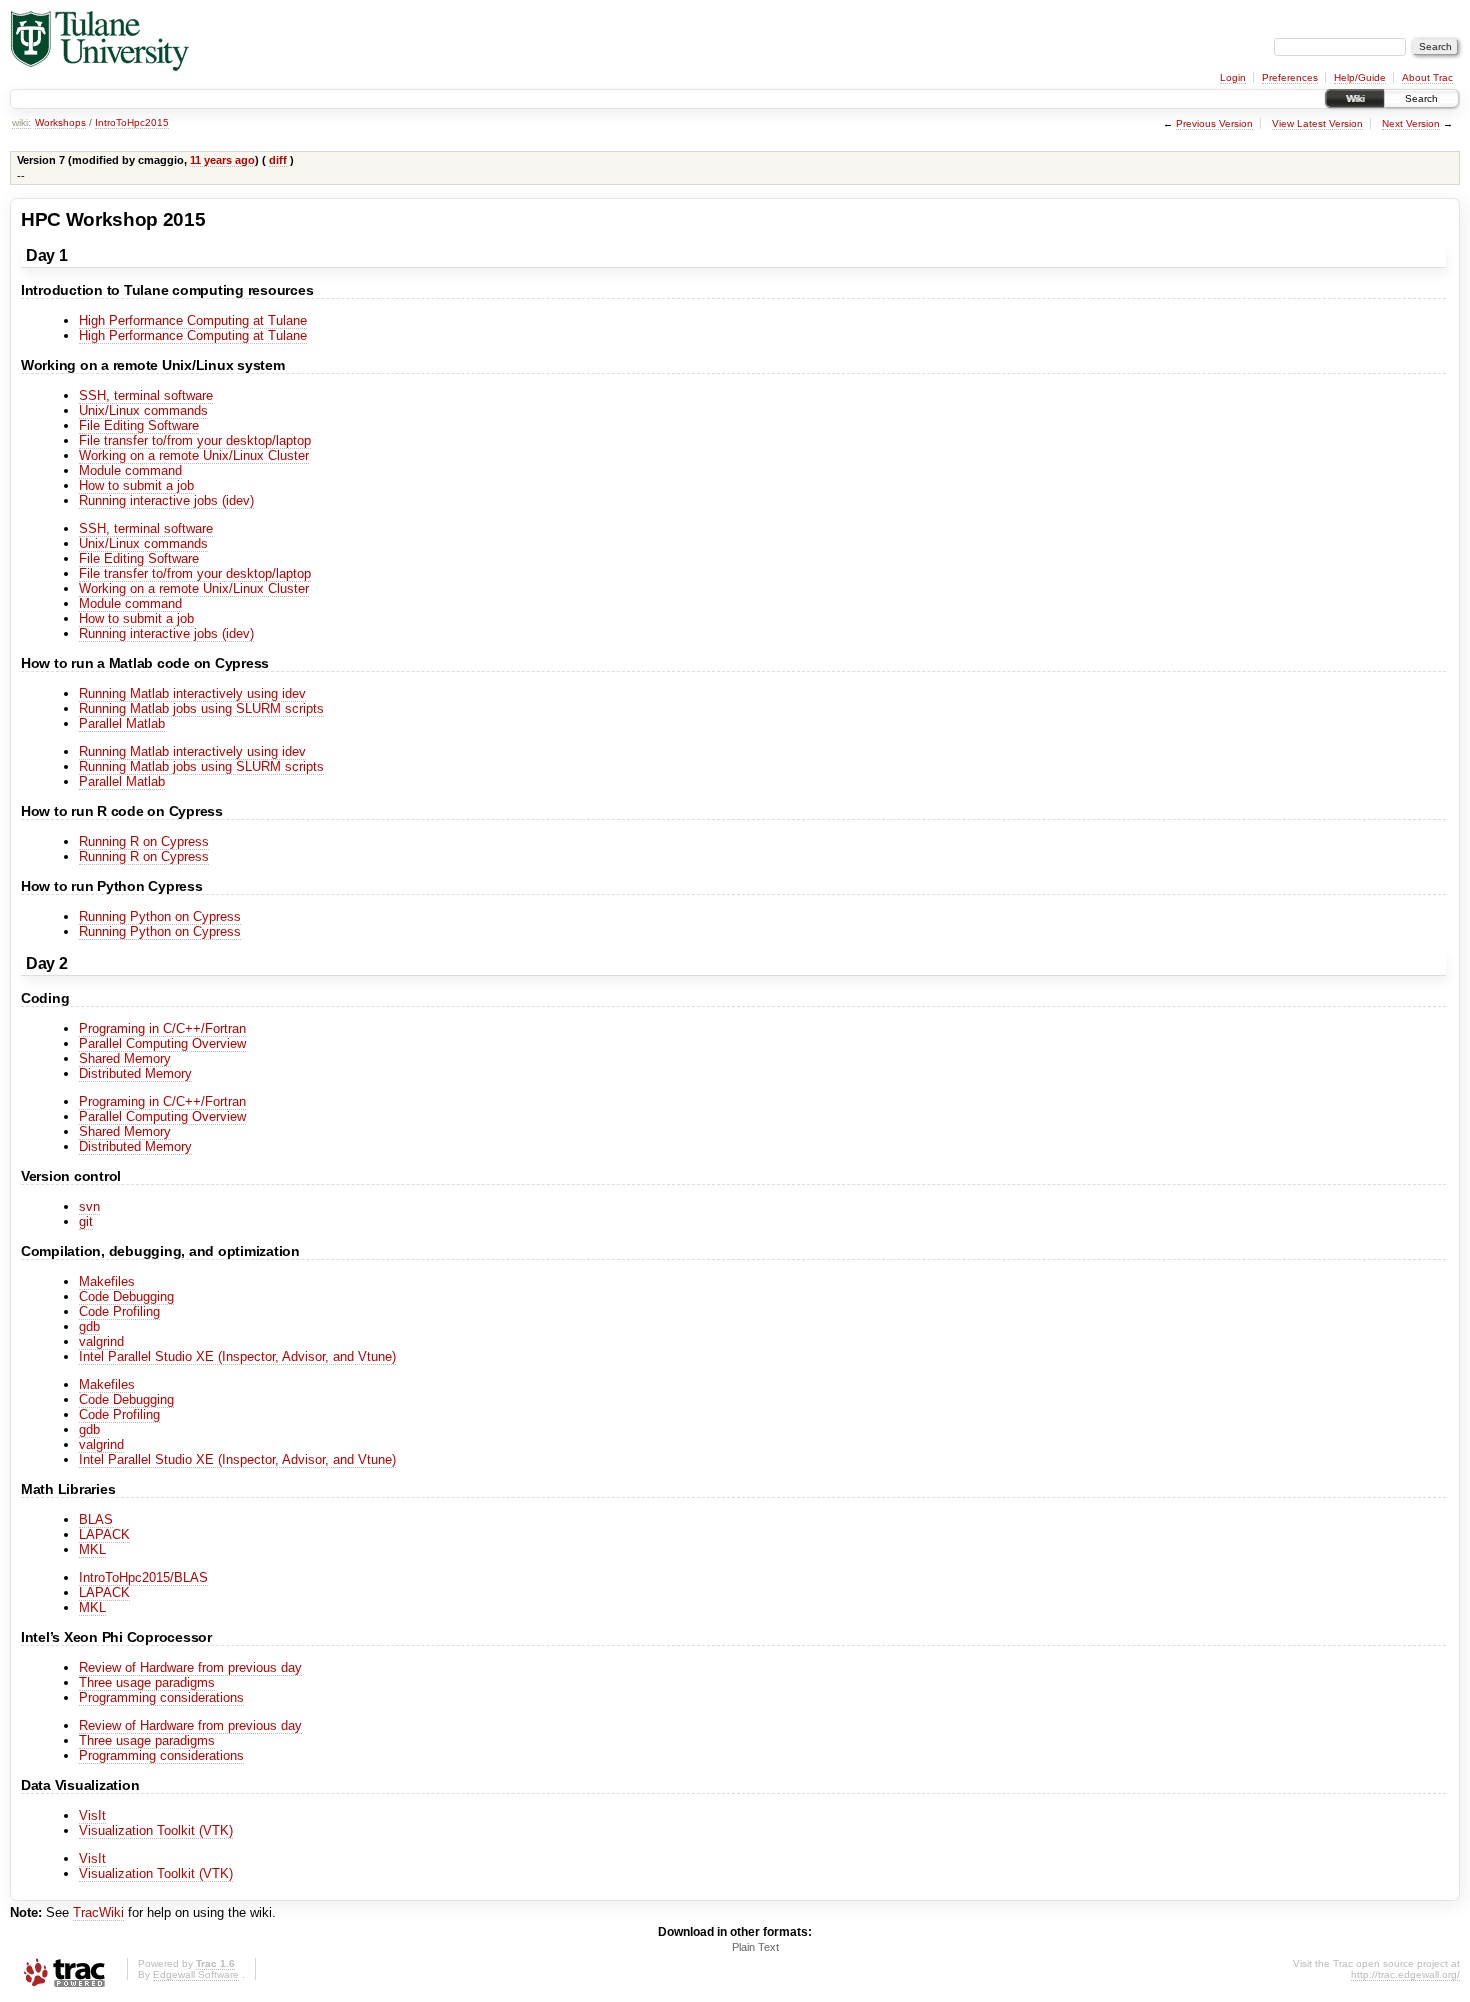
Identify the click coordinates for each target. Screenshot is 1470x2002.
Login (1233, 77)
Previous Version (1214, 123)
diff (278, 160)
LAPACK (104, 1534)
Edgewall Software (196, 1974)
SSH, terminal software (146, 395)
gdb (89, 1326)
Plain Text (755, 1947)
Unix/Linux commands (143, 410)
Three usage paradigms (147, 1682)
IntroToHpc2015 (132, 122)
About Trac (1427, 77)
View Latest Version (1317, 123)
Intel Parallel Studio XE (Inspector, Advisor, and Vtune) (237, 1356)
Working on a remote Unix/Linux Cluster (194, 455)
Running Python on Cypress (160, 916)
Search (1421, 98)
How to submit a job (136, 485)
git (86, 1221)
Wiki (1355, 98)
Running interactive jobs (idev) (166, 500)
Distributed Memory (135, 1073)
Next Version (1411, 123)
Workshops (60, 122)
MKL (92, 1549)
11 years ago (222, 160)
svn (89, 1206)
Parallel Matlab (122, 723)
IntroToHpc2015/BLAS (143, 1577)
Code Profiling (119, 1311)
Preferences (1290, 77)
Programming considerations (161, 1697)
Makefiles (107, 1281)
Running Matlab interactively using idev (192, 693)
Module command (130, 470)
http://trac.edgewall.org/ (1405, 1974)
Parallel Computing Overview (162, 1043)
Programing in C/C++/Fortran (162, 1028)
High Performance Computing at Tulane (193, 320)
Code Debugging (126, 1296)
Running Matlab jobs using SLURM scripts (201, 708)
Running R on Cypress (144, 841)
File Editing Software (139, 425)
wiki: (21, 122)
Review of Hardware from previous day (190, 1667)
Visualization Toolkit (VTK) (156, 1830)
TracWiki (98, 1912)
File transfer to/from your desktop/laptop (195, 440)
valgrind (101, 1341)
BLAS (96, 1519)
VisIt (92, 1815)
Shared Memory (125, 1058)
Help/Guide (1360, 77)
